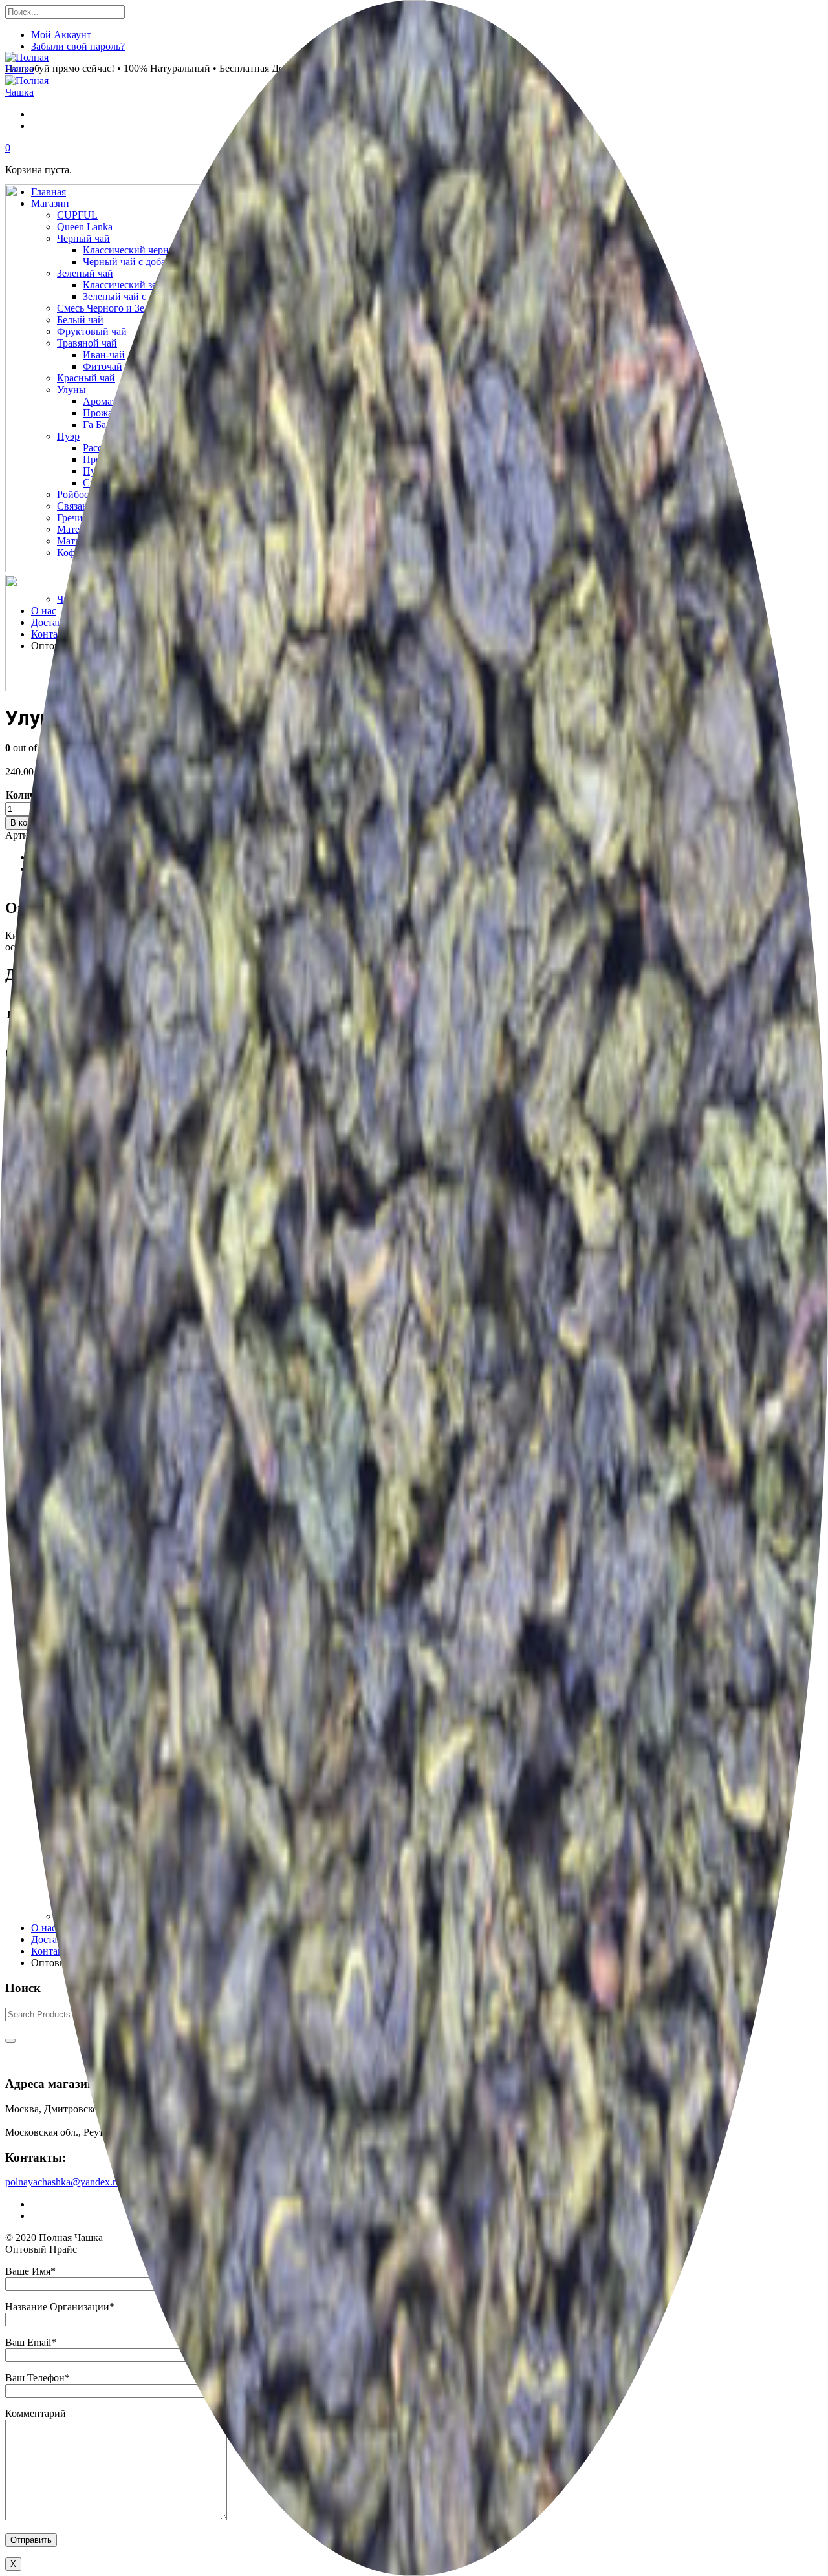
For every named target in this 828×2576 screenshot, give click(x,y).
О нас (44, 1928)
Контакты (53, 1951)
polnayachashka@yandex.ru (63, 2182)
